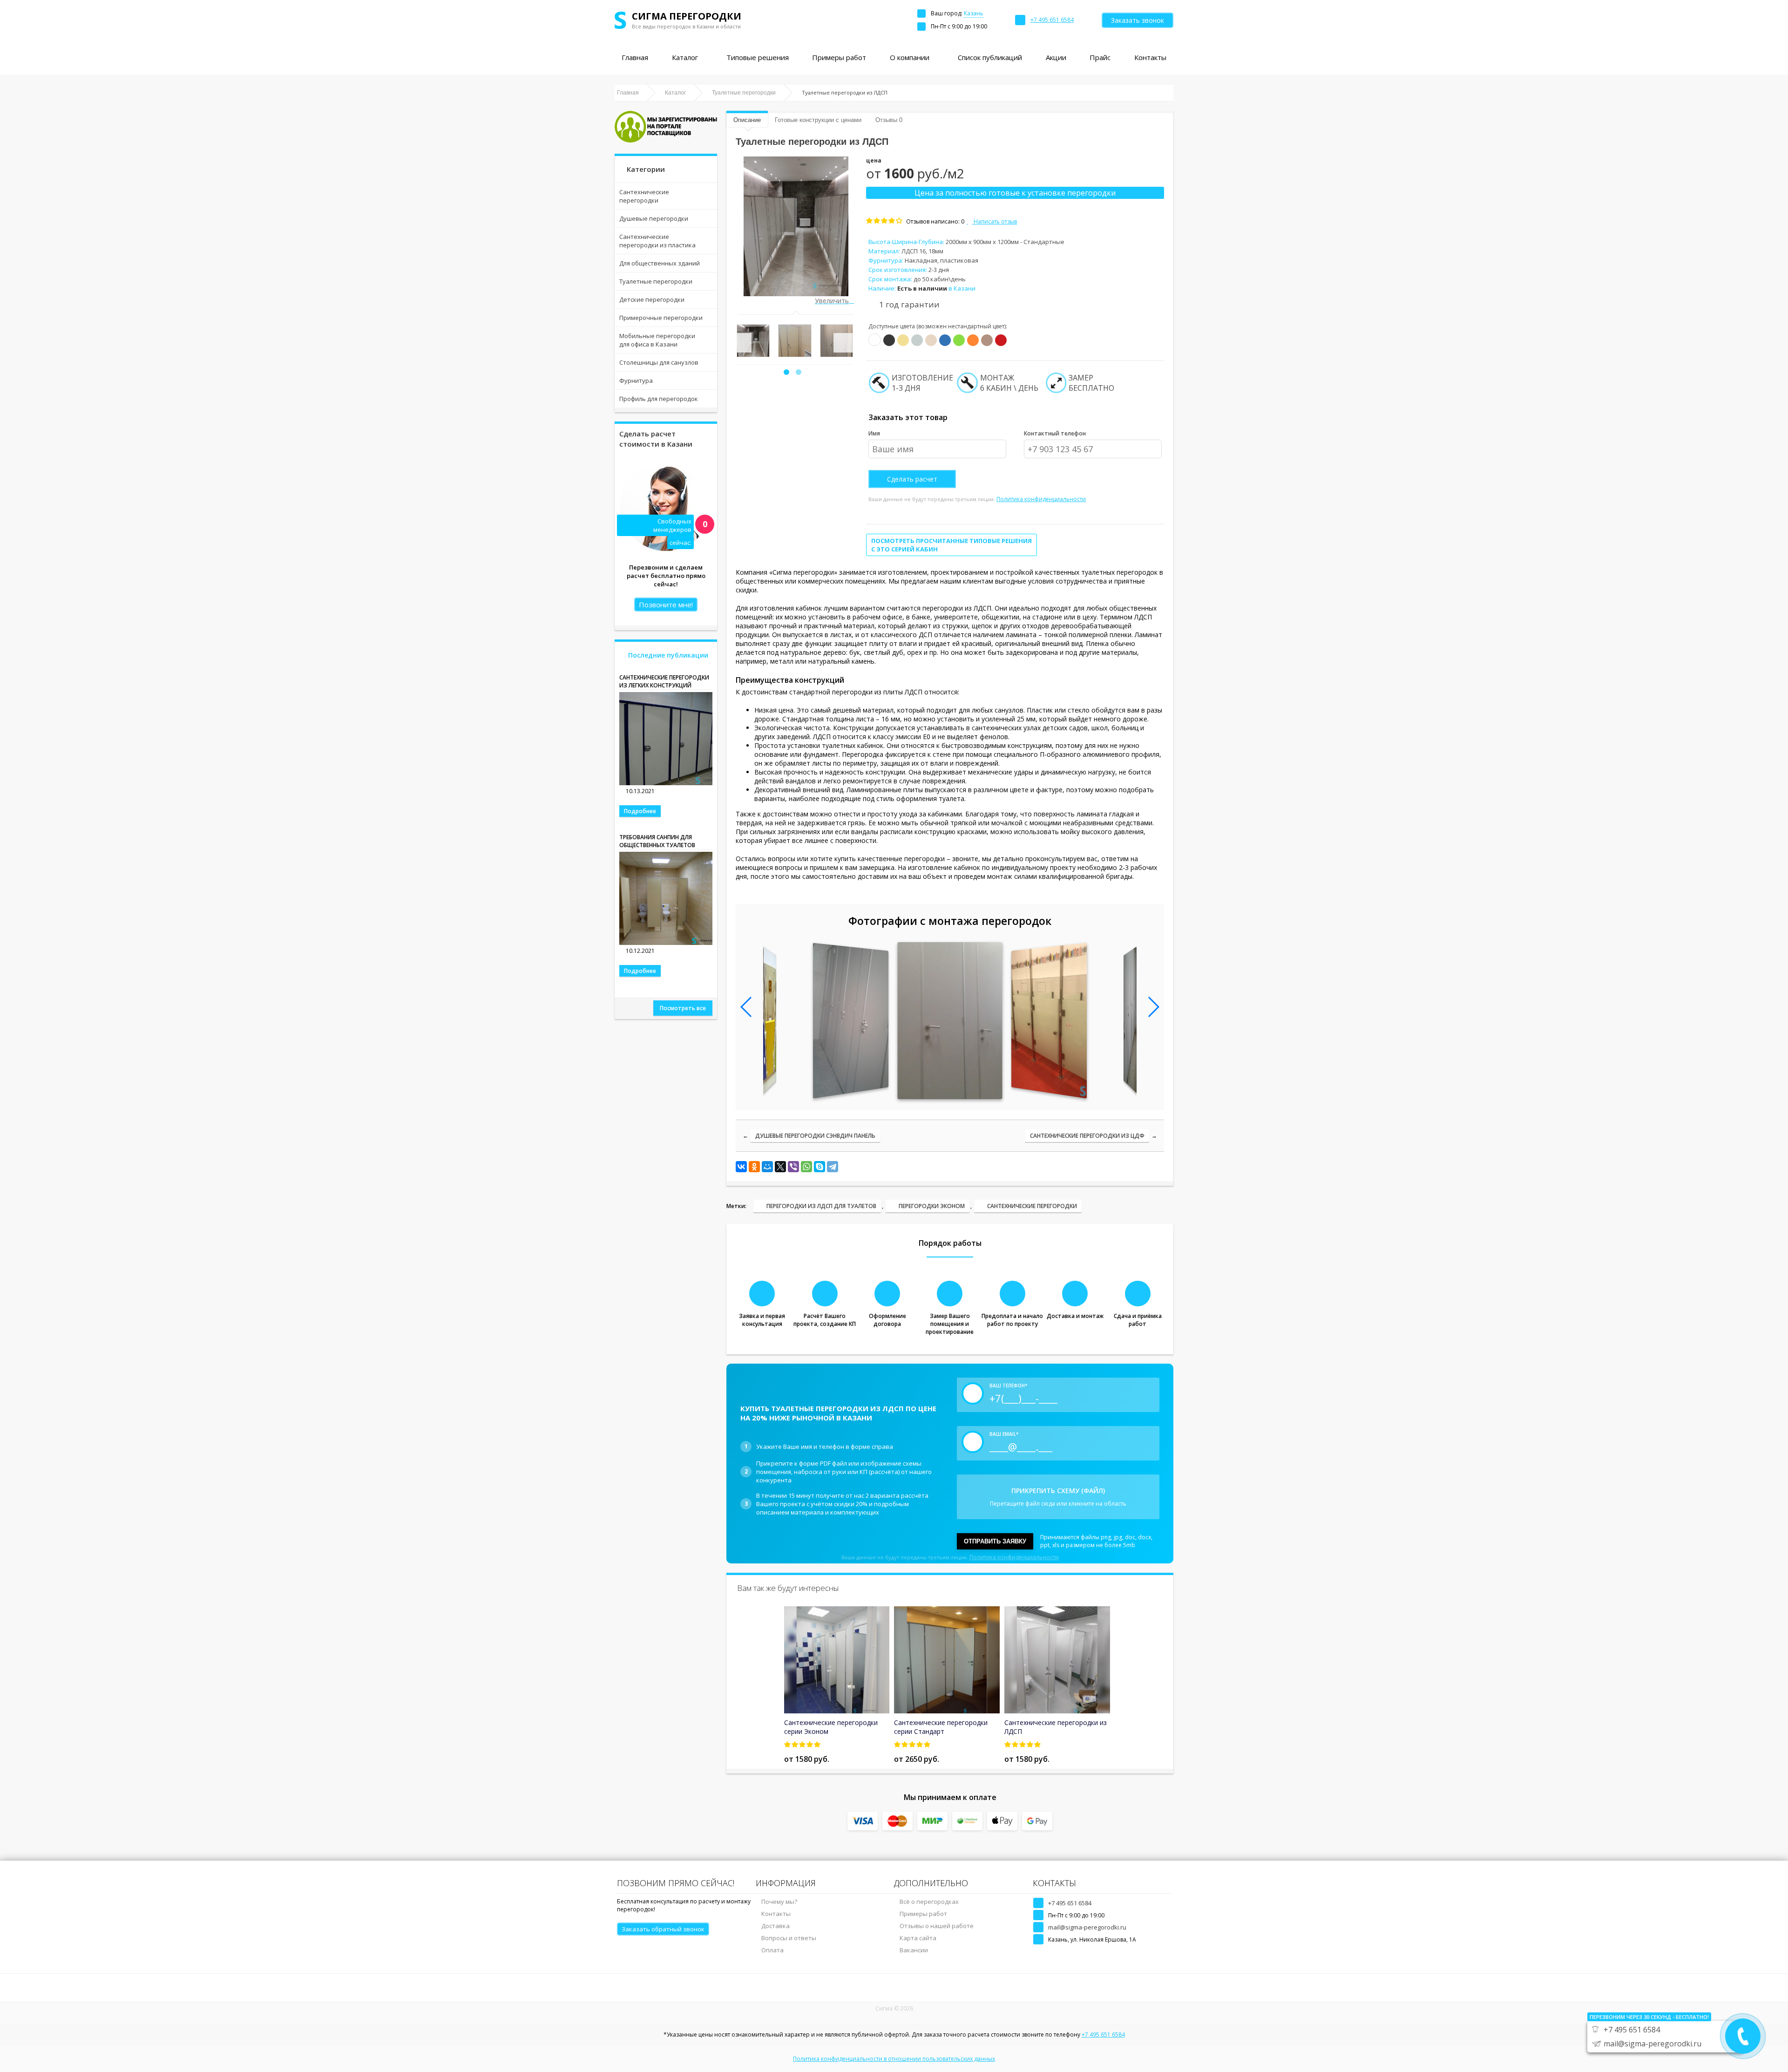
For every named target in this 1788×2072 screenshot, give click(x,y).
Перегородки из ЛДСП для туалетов (821, 1206)
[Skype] (819, 1167)
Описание (747, 120)
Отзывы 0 (889, 120)
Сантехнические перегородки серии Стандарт (941, 1727)
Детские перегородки (652, 299)
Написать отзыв (995, 221)
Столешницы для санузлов (659, 362)
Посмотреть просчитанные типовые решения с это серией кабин (952, 545)
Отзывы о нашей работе (937, 1926)
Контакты (1150, 57)
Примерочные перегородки (661, 318)
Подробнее (640, 811)
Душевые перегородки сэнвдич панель (815, 1136)
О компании (910, 57)
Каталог (685, 57)
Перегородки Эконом (932, 1206)
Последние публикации (668, 655)
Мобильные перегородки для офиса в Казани (657, 340)
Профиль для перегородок (659, 399)
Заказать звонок (1138, 20)
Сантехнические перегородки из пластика (657, 241)
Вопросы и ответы (789, 1938)
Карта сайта (918, 1938)
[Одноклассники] (754, 1167)
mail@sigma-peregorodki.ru (1087, 1927)
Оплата (772, 1950)
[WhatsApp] (806, 1167)
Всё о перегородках (929, 1902)
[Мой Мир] (767, 1167)
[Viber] (793, 1167)
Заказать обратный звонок (663, 1929)
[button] (786, 372)
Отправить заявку (995, 1541)
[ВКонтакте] (741, 1167)
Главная (635, 57)
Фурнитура (636, 380)
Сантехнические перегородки (644, 196)
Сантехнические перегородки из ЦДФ (1087, 1136)
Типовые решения (758, 57)
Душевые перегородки (654, 218)
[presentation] (742, 343)
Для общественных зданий (660, 263)
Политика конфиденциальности (1041, 499)
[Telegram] (833, 1167)
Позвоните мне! (666, 605)
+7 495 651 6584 (1070, 1903)
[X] (780, 1167)
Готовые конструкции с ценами (818, 120)
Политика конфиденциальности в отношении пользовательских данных (894, 2059)
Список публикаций (990, 57)
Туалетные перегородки (656, 281)
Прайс (1100, 57)
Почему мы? (779, 1902)
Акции (1056, 57)
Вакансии (914, 1950)
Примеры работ (839, 57)
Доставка (775, 1926)
